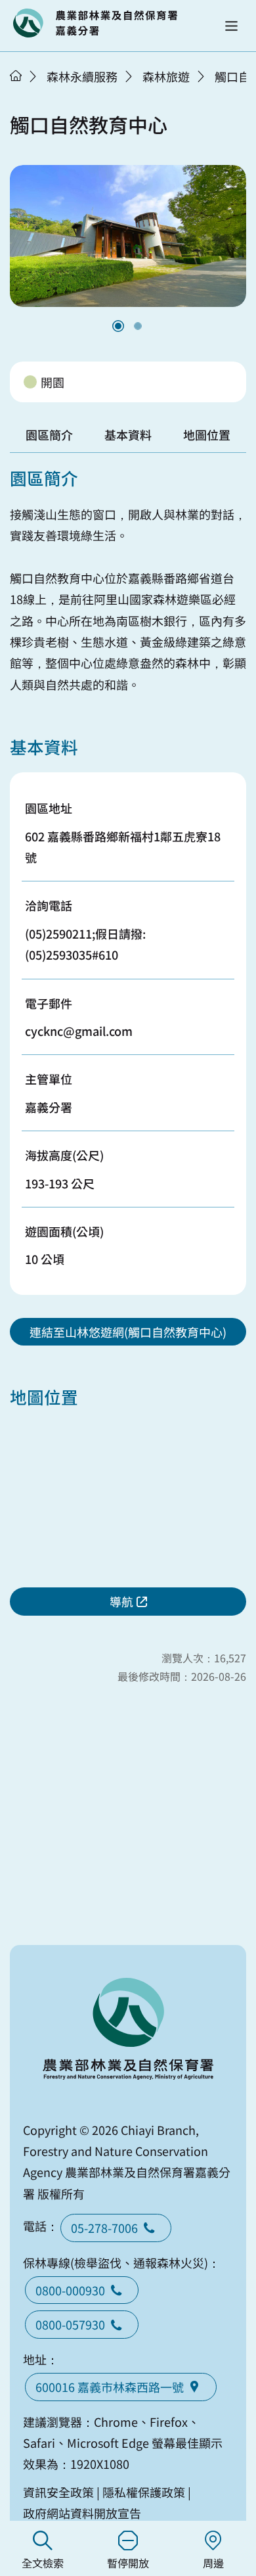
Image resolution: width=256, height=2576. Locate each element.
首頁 (16, 76)
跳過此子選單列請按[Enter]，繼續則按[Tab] (30, 93)
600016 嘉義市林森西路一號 (110, 2387)
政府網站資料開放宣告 (82, 2513)
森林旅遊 (166, 76)
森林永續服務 (82, 76)
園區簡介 (49, 434)
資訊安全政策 (58, 2492)
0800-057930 (70, 2324)
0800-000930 (70, 2290)
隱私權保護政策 (144, 2492)
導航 (121, 1601)
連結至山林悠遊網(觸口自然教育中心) (128, 1332)
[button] (231, 26)
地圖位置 (207, 434)
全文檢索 (43, 2563)
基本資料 (128, 434)
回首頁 (95, 23)
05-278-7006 (104, 2228)
